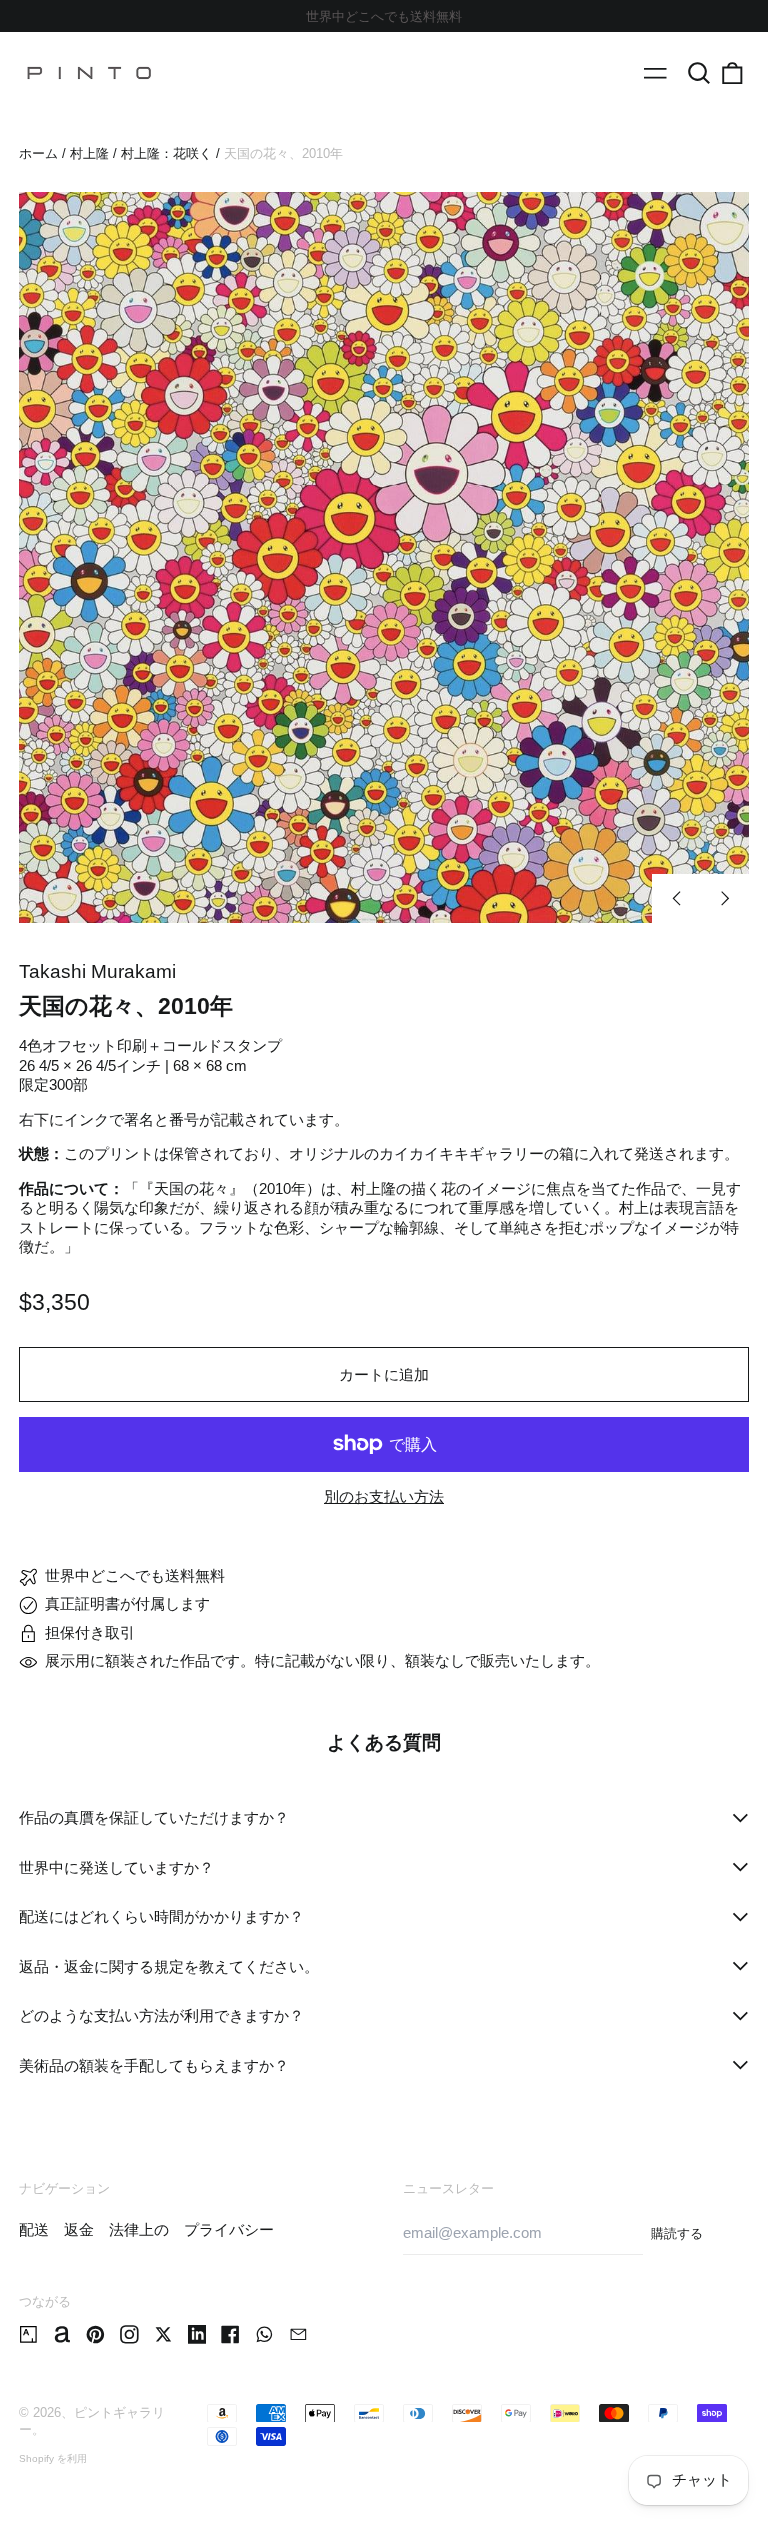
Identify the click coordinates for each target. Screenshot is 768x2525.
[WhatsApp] (264, 2334)
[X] (163, 2334)
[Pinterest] (95, 2334)
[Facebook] (230, 2334)
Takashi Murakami (97, 971)
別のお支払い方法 (384, 1496)
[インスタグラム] (129, 2334)
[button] (699, 73)
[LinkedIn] (197, 2334)
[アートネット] (62, 2334)
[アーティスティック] (28, 2334)
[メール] (298, 2334)
